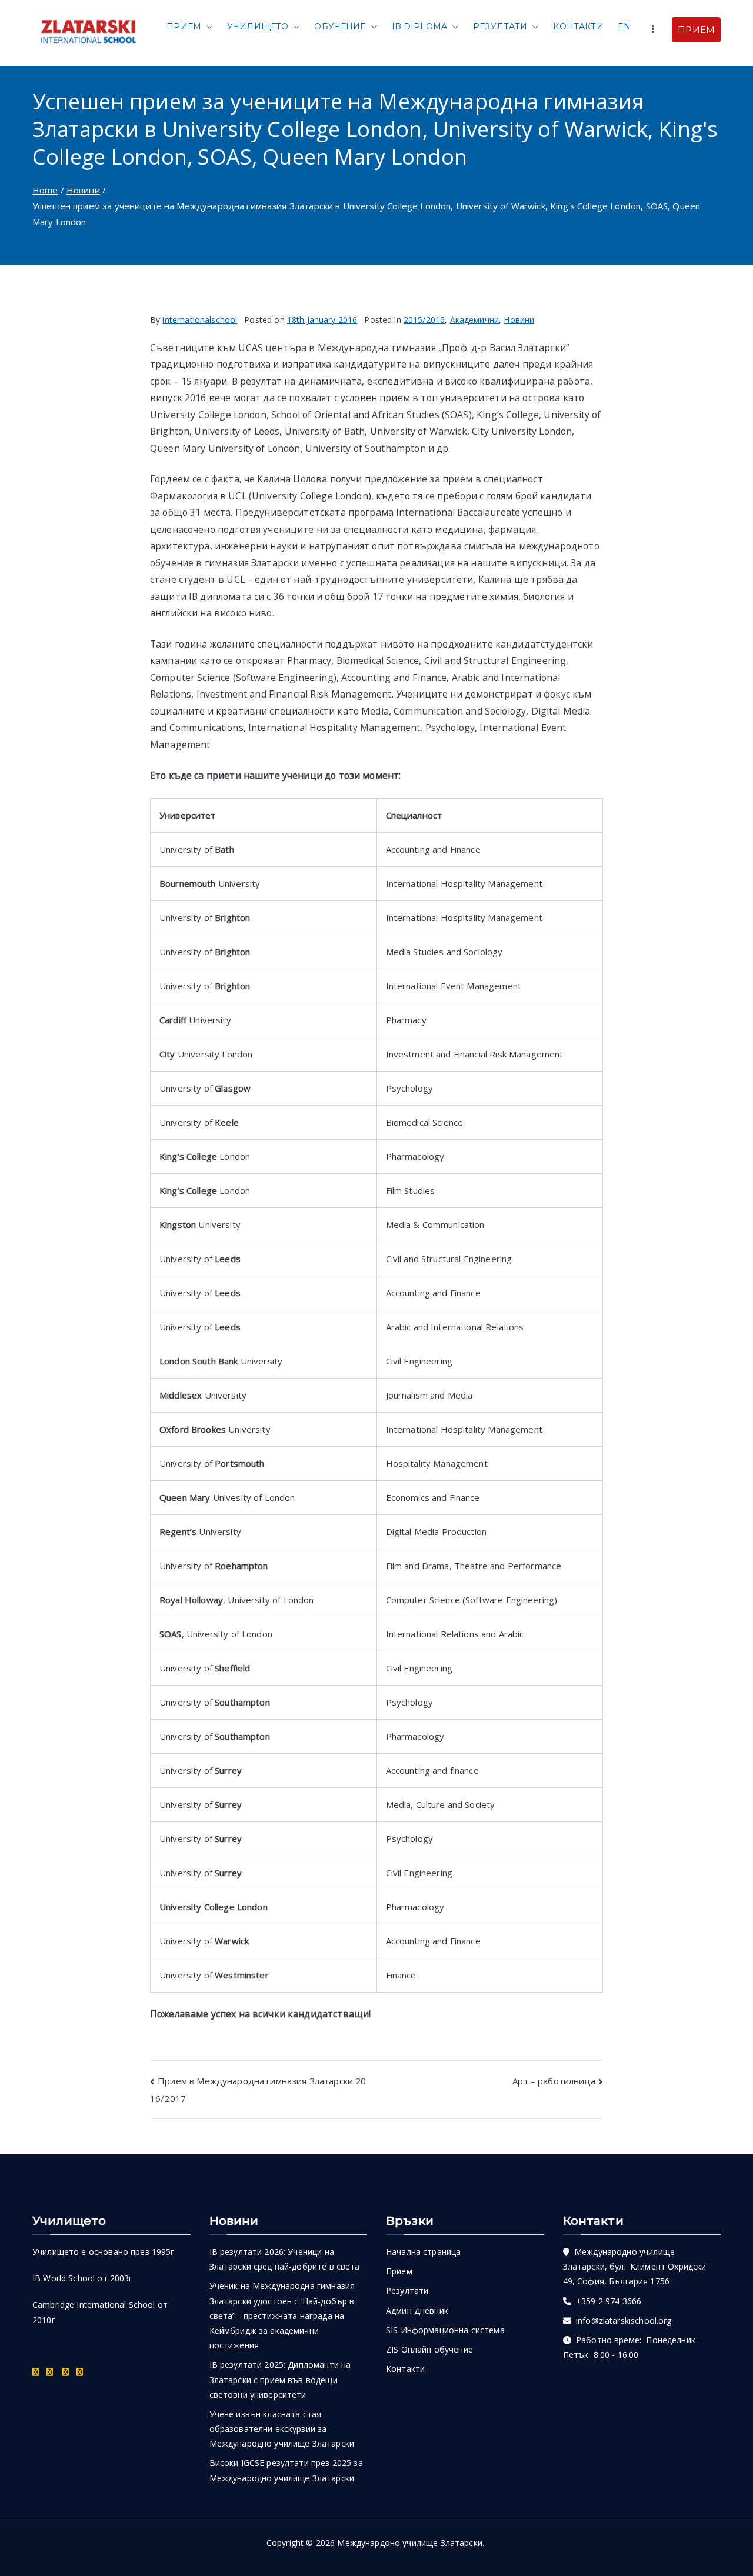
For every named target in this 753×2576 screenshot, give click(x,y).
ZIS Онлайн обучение (429, 2349)
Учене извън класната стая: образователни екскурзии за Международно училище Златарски (282, 2429)
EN (624, 26)
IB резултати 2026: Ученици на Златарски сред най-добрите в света (285, 2259)
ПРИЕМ (696, 30)
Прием (184, 26)
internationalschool (200, 320)
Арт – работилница (554, 2081)
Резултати (500, 26)
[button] (207, 27)
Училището (258, 26)
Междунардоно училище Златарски (410, 2543)
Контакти (578, 26)
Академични (475, 320)
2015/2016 (424, 320)
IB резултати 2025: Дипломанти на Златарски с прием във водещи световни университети (280, 2379)
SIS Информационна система (445, 2330)
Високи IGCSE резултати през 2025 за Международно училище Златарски (286, 2470)
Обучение (340, 26)
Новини (519, 320)
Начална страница (423, 2252)
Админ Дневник (417, 2310)
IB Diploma (420, 26)
